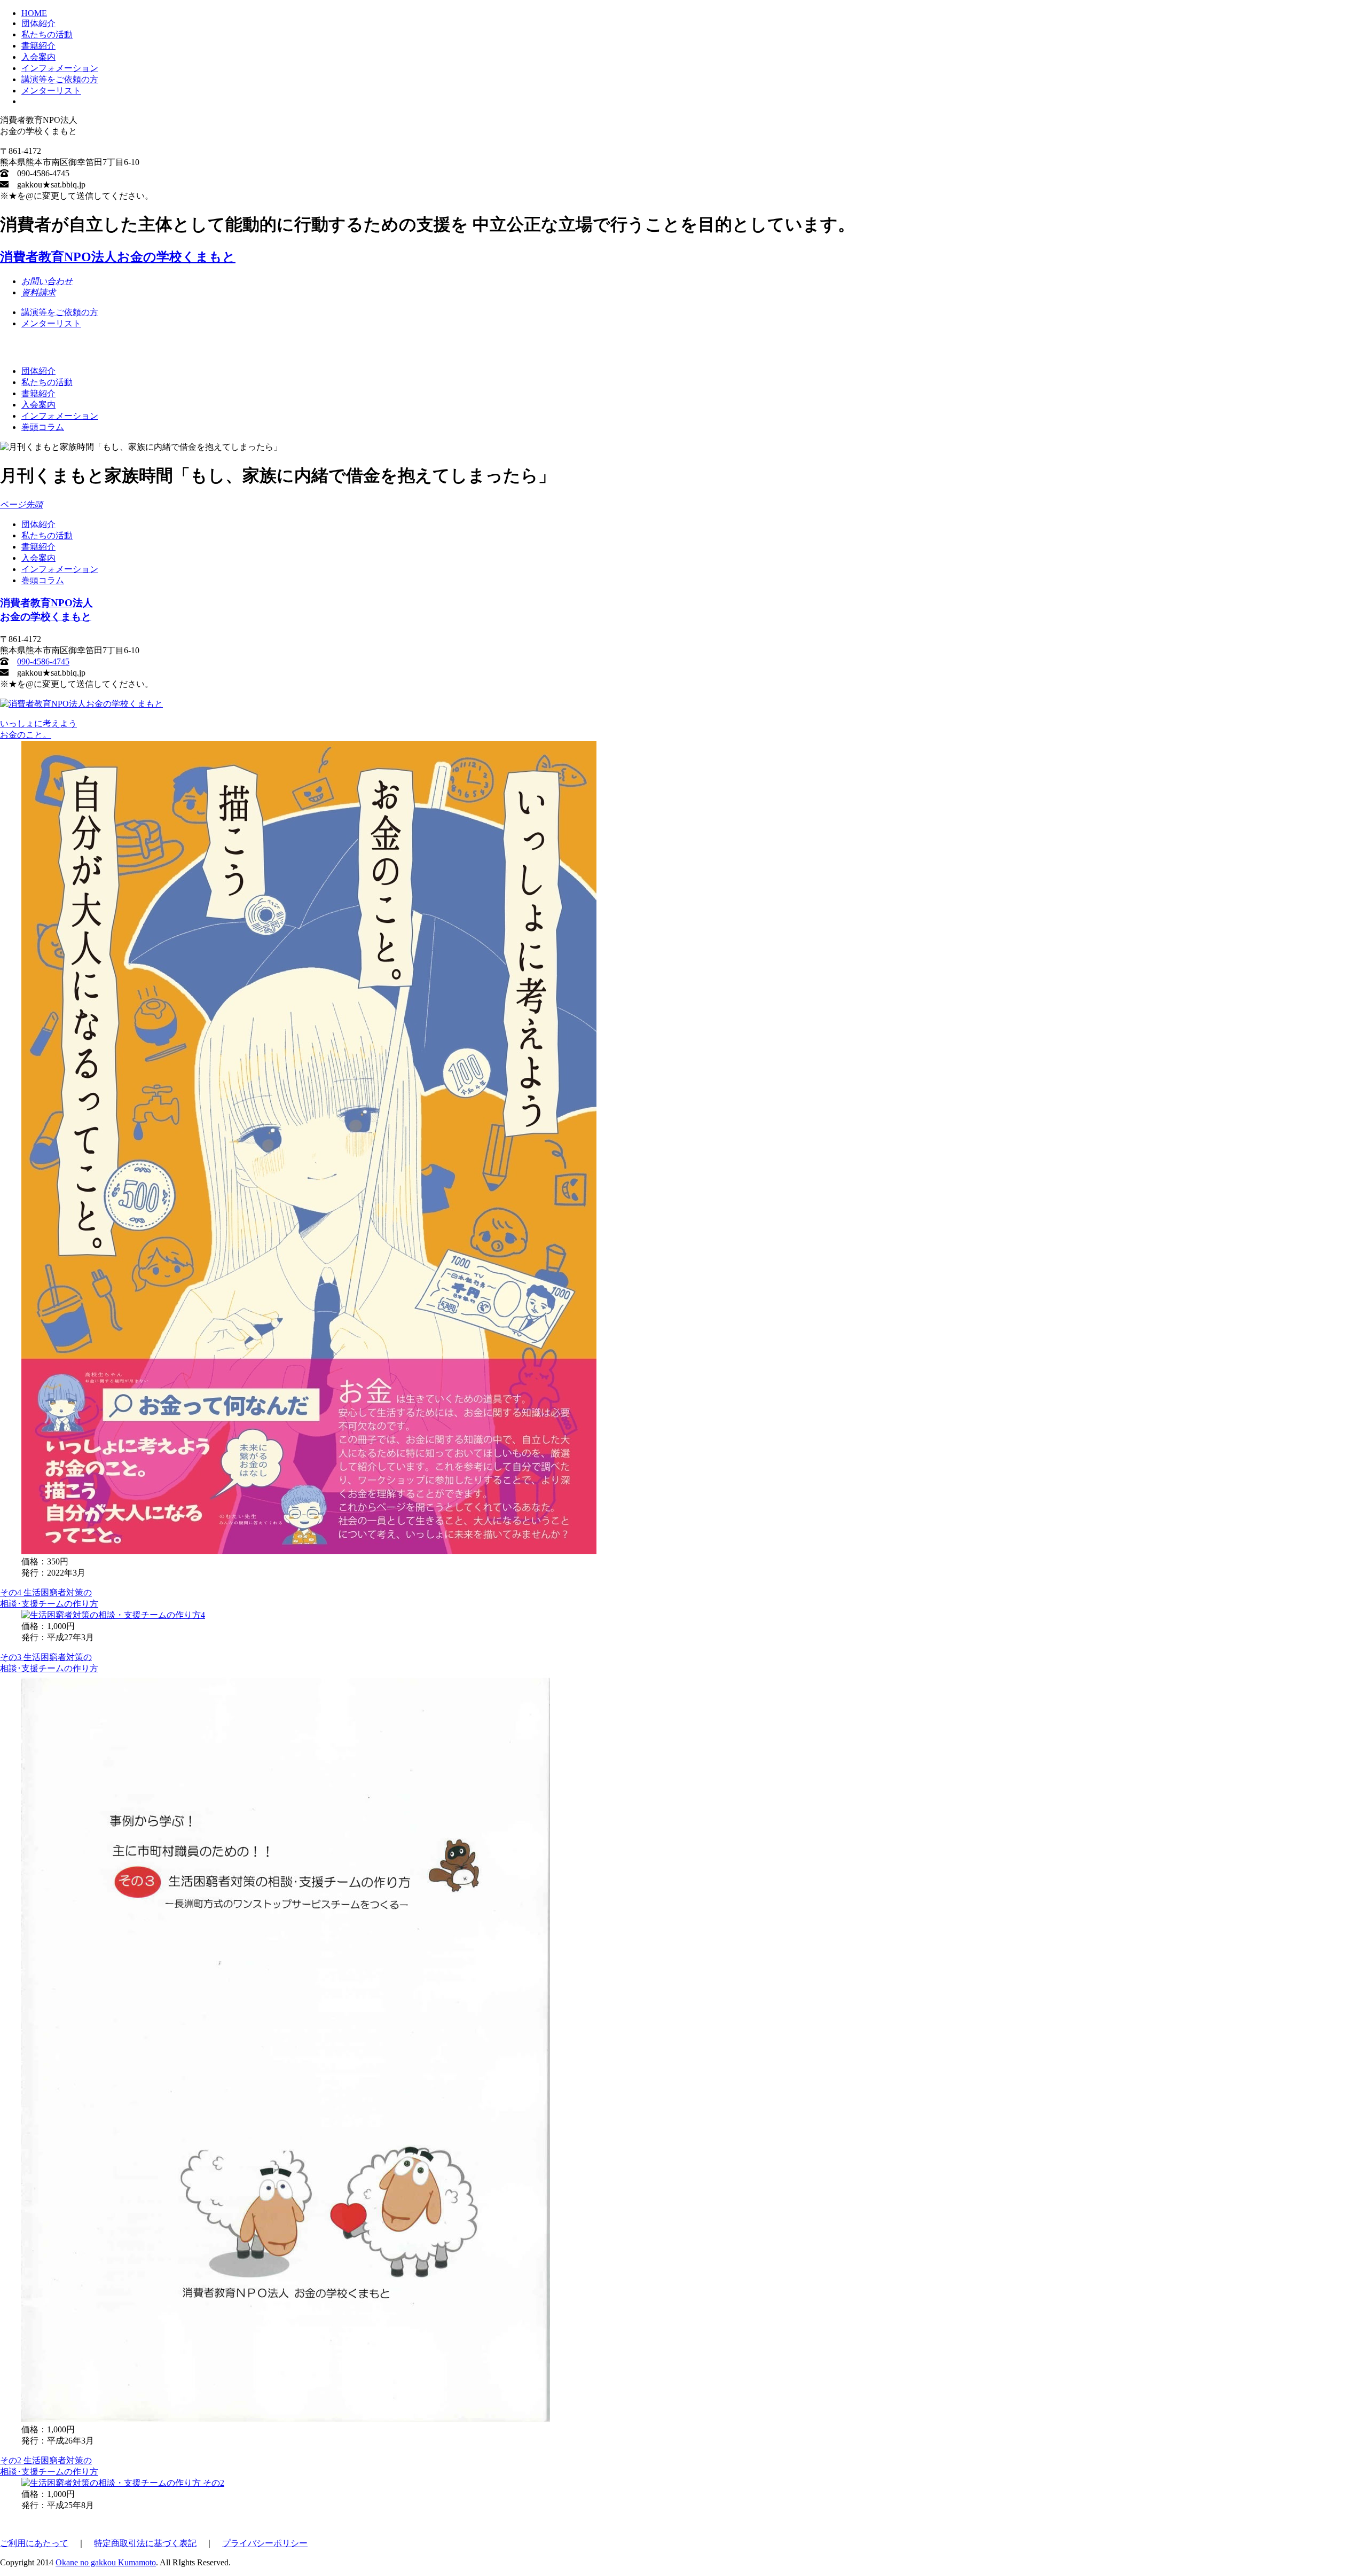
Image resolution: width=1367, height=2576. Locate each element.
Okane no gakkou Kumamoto (106, 2562)
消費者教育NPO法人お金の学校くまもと (118, 257)
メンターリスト (51, 91)
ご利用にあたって (34, 2543)
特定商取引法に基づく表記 (145, 2543)
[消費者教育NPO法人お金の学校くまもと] (81, 704)
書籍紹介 (38, 46)
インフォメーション (60, 68)
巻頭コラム (43, 427)
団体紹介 (38, 23)
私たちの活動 (47, 34)
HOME (34, 13)
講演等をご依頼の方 (60, 79)
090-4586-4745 (43, 661)
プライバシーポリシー (265, 2543)
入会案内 (38, 57)
